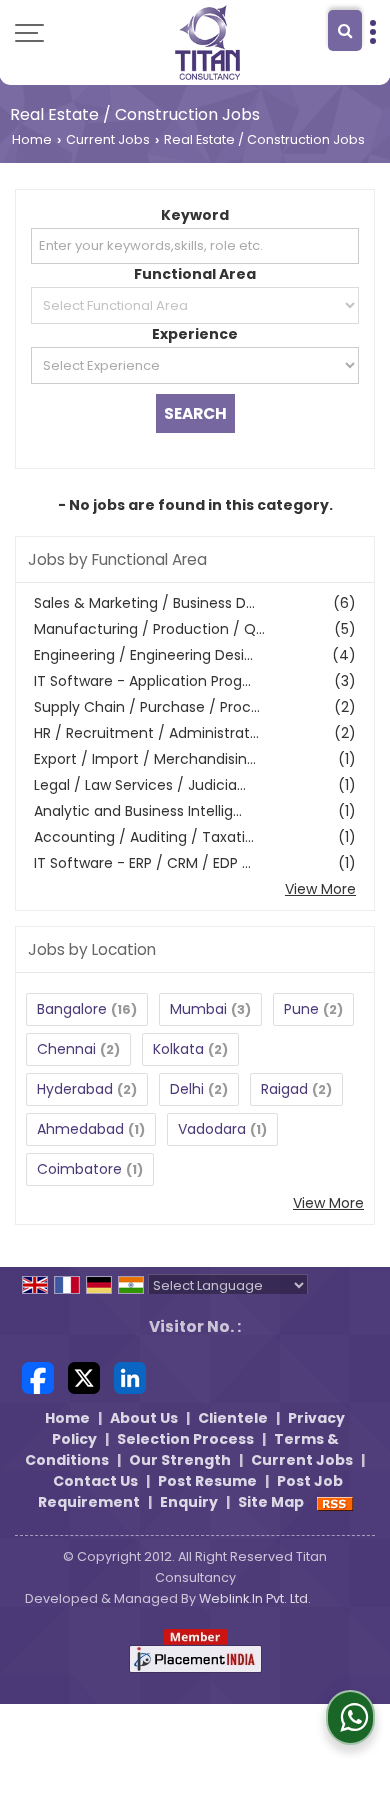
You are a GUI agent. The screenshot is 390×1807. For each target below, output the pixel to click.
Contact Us (95, 1481)
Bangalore (72, 1009)
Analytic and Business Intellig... (138, 811)
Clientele (233, 1418)
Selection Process (185, 1439)
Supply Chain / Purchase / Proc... (147, 707)
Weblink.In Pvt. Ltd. (255, 1598)
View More (320, 889)
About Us (144, 1418)
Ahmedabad (80, 1129)
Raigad (284, 1089)
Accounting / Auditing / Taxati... (144, 837)
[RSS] (335, 1502)
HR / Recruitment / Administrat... (146, 733)
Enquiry (189, 1502)
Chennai (66, 1049)
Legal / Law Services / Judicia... (140, 785)
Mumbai (198, 1009)
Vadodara (212, 1129)
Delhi (187, 1089)
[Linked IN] (130, 1377)
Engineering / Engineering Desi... (143, 655)
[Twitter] (84, 1377)
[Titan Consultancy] (208, 42)
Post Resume (207, 1481)
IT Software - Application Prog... (142, 681)
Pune (301, 1009)
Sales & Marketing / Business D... (144, 603)
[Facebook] (38, 1377)
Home (32, 139)
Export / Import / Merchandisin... (145, 759)
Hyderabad (75, 1089)
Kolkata (178, 1049)
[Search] (345, 30)
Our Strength (180, 1460)
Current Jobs (108, 139)
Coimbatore (79, 1169)
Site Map (271, 1502)
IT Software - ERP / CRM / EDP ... (142, 863)
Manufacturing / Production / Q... (149, 629)
